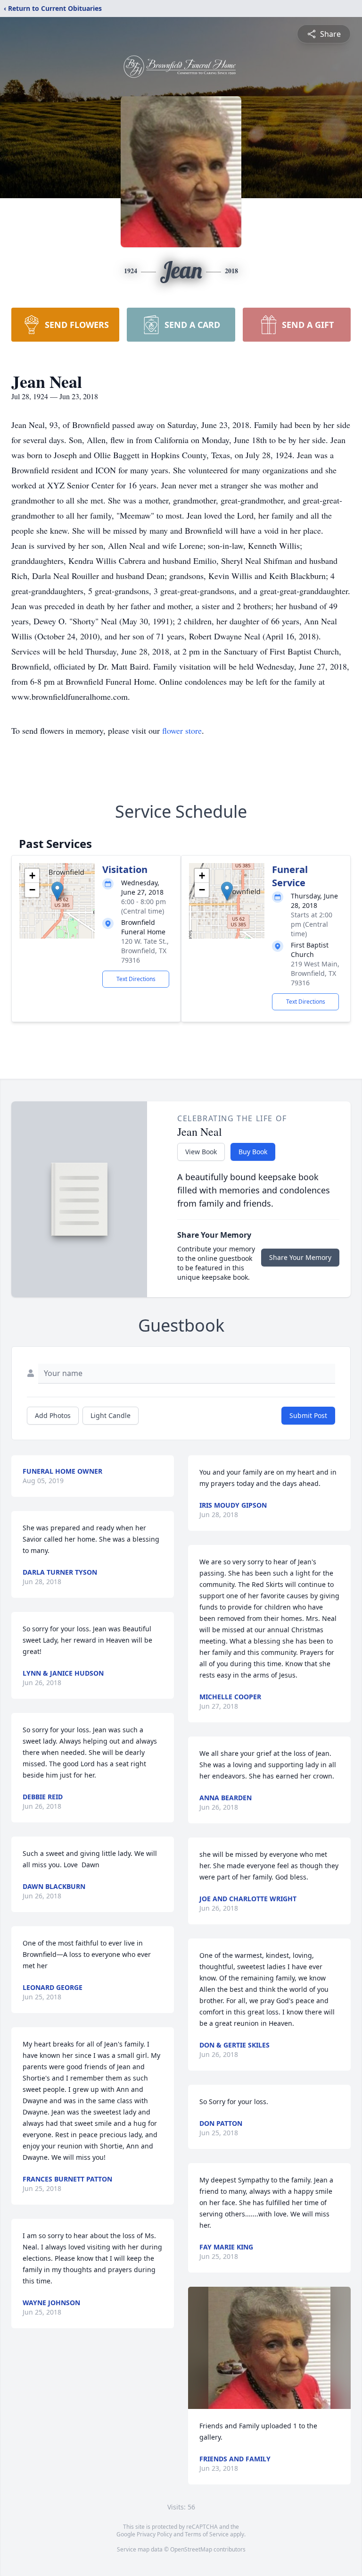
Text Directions (136, 979)
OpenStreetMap (191, 2549)
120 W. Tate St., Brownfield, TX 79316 (145, 951)
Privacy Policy (154, 2534)
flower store (182, 730)
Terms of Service (207, 2534)
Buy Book (253, 1152)
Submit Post (308, 1415)
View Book (201, 1152)
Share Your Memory (300, 1257)
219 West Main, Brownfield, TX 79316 (315, 973)
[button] (57, 891)
